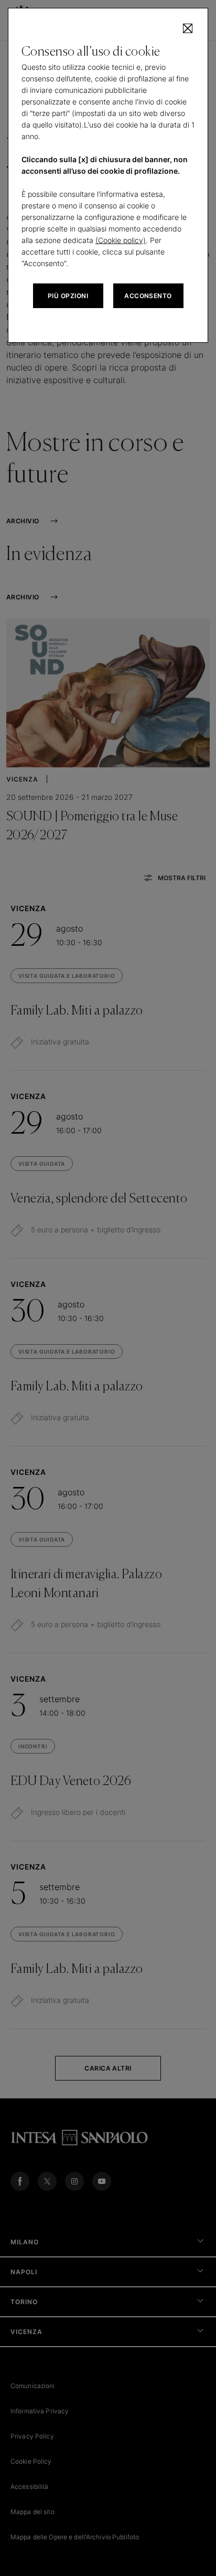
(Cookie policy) (121, 240)
